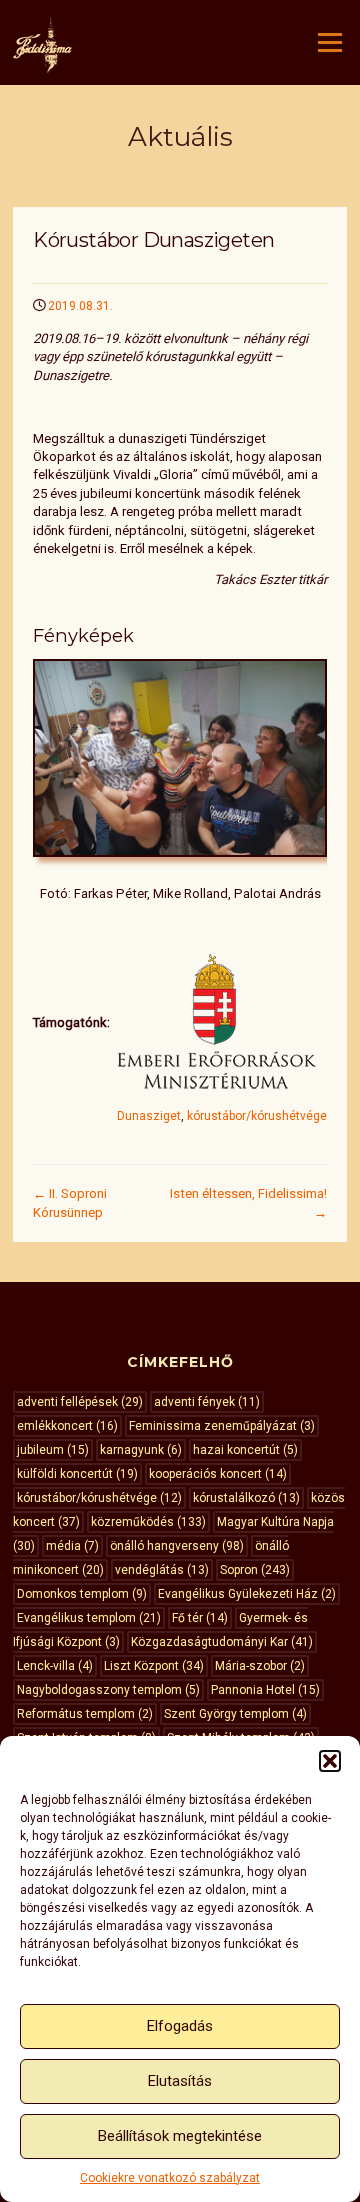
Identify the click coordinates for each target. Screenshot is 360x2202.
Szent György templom (235, 1714)
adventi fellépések (80, 1402)
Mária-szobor (260, 1666)
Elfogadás (180, 2026)
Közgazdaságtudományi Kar (222, 1642)
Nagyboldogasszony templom (108, 1690)
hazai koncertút (245, 1450)
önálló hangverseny (177, 1546)
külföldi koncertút (77, 1474)
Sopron (255, 1570)
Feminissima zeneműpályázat (222, 1426)
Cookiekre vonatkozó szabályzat (170, 2178)
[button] (330, 1761)
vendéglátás (162, 1570)
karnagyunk (141, 1450)
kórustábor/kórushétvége (257, 1116)
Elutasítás (180, 2081)
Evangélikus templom (89, 1618)
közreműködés (148, 1522)
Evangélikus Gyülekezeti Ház (247, 1594)
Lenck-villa (55, 1666)
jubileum (53, 1450)
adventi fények (207, 1402)
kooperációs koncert (218, 1474)
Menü (328, 42)
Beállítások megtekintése (180, 2136)
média (72, 1546)
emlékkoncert (67, 1426)
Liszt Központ (154, 1666)
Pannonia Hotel (265, 1690)
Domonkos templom (82, 1594)
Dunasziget (149, 1116)
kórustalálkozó (246, 1498)
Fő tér (200, 1618)
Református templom (85, 1714)
